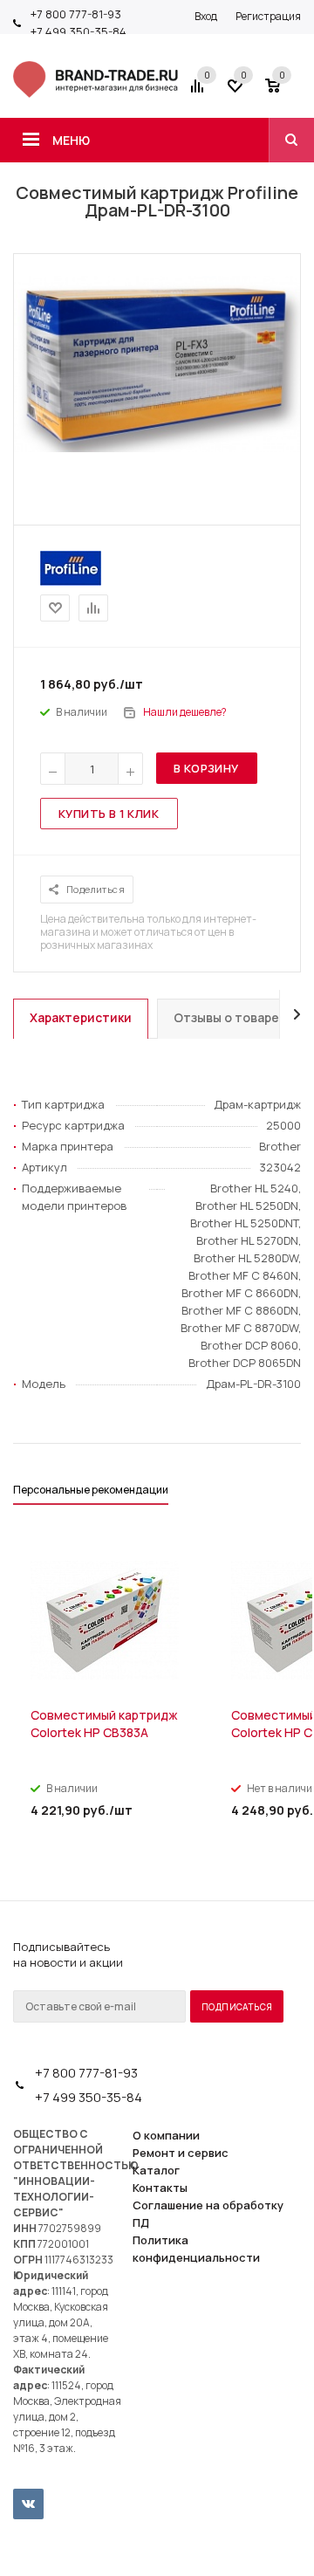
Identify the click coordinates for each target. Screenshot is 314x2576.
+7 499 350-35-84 (78, 31)
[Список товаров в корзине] (285, 92)
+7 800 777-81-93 (76, 14)
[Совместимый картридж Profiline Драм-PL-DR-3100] (157, 448)
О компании (166, 2135)
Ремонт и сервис (181, 2153)
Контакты (160, 2188)
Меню (71, 140)
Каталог (156, 2170)
